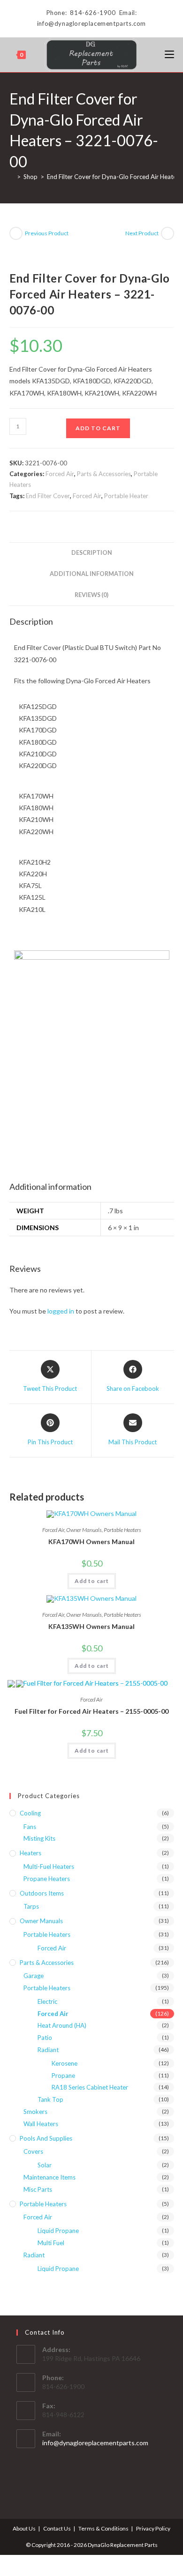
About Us (24, 2528)
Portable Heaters (122, 1530)
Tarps (31, 1906)
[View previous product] (16, 233)
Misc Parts (38, 2189)
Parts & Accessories (104, 474)
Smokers (35, 2112)
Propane (63, 2076)
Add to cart (98, 428)
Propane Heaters (47, 1879)
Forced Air (60, 474)
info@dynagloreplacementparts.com (95, 2443)
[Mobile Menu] (169, 55)
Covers (33, 2151)
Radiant (48, 2050)
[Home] (12, 177)
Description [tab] (92, 553)
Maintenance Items (50, 2177)
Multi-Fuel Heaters (49, 1867)
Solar (45, 2165)
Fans (30, 1827)
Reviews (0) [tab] (91, 595)
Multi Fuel (51, 2243)
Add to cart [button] (92, 1581)
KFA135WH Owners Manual (91, 1626)
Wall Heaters (41, 2124)
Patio (45, 2038)
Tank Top (50, 2099)
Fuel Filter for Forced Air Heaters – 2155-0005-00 (91, 1711)
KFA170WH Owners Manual (91, 1542)
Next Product (142, 233)
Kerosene (65, 2063)
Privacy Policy (153, 2528)
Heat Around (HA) (62, 2025)
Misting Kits (39, 1838)
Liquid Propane (58, 2231)
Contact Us (57, 2528)
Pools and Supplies (46, 2138)
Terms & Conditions (103, 2528)
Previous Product (47, 233)
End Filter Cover (48, 496)
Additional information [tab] (92, 574)
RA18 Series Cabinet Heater (90, 2087)
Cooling (30, 1813)
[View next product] (168, 233)
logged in (61, 1311)
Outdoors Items (42, 1893)
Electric (47, 2001)
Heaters (30, 1853)
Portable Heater (126, 496)
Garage (34, 1976)
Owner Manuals (84, 1530)
